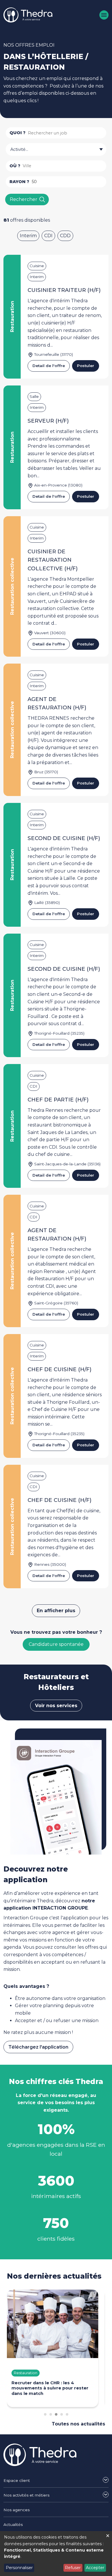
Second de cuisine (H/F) (64, 838)
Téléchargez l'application (38, 2047)
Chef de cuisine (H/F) (60, 1369)
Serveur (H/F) (48, 421)
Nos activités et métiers (26, 2495)
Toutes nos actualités (78, 2424)
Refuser (73, 2568)
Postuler (86, 366)
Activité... (19, 149)
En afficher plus (56, 1611)
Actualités (13, 2524)
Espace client (17, 2480)
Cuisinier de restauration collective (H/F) (53, 560)
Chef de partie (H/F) (58, 1100)
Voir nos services (56, 1706)
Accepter (95, 2568)
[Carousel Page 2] (51, 2414)
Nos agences (17, 2510)
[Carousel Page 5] (67, 2414)
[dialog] (56, 2554)
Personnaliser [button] (19, 2568)
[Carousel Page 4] (62, 2414)
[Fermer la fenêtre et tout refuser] (108, 2535)
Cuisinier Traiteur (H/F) (64, 290)
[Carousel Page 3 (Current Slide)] (56, 2414)
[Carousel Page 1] (45, 2414)
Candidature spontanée (56, 1644)
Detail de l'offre (49, 366)
